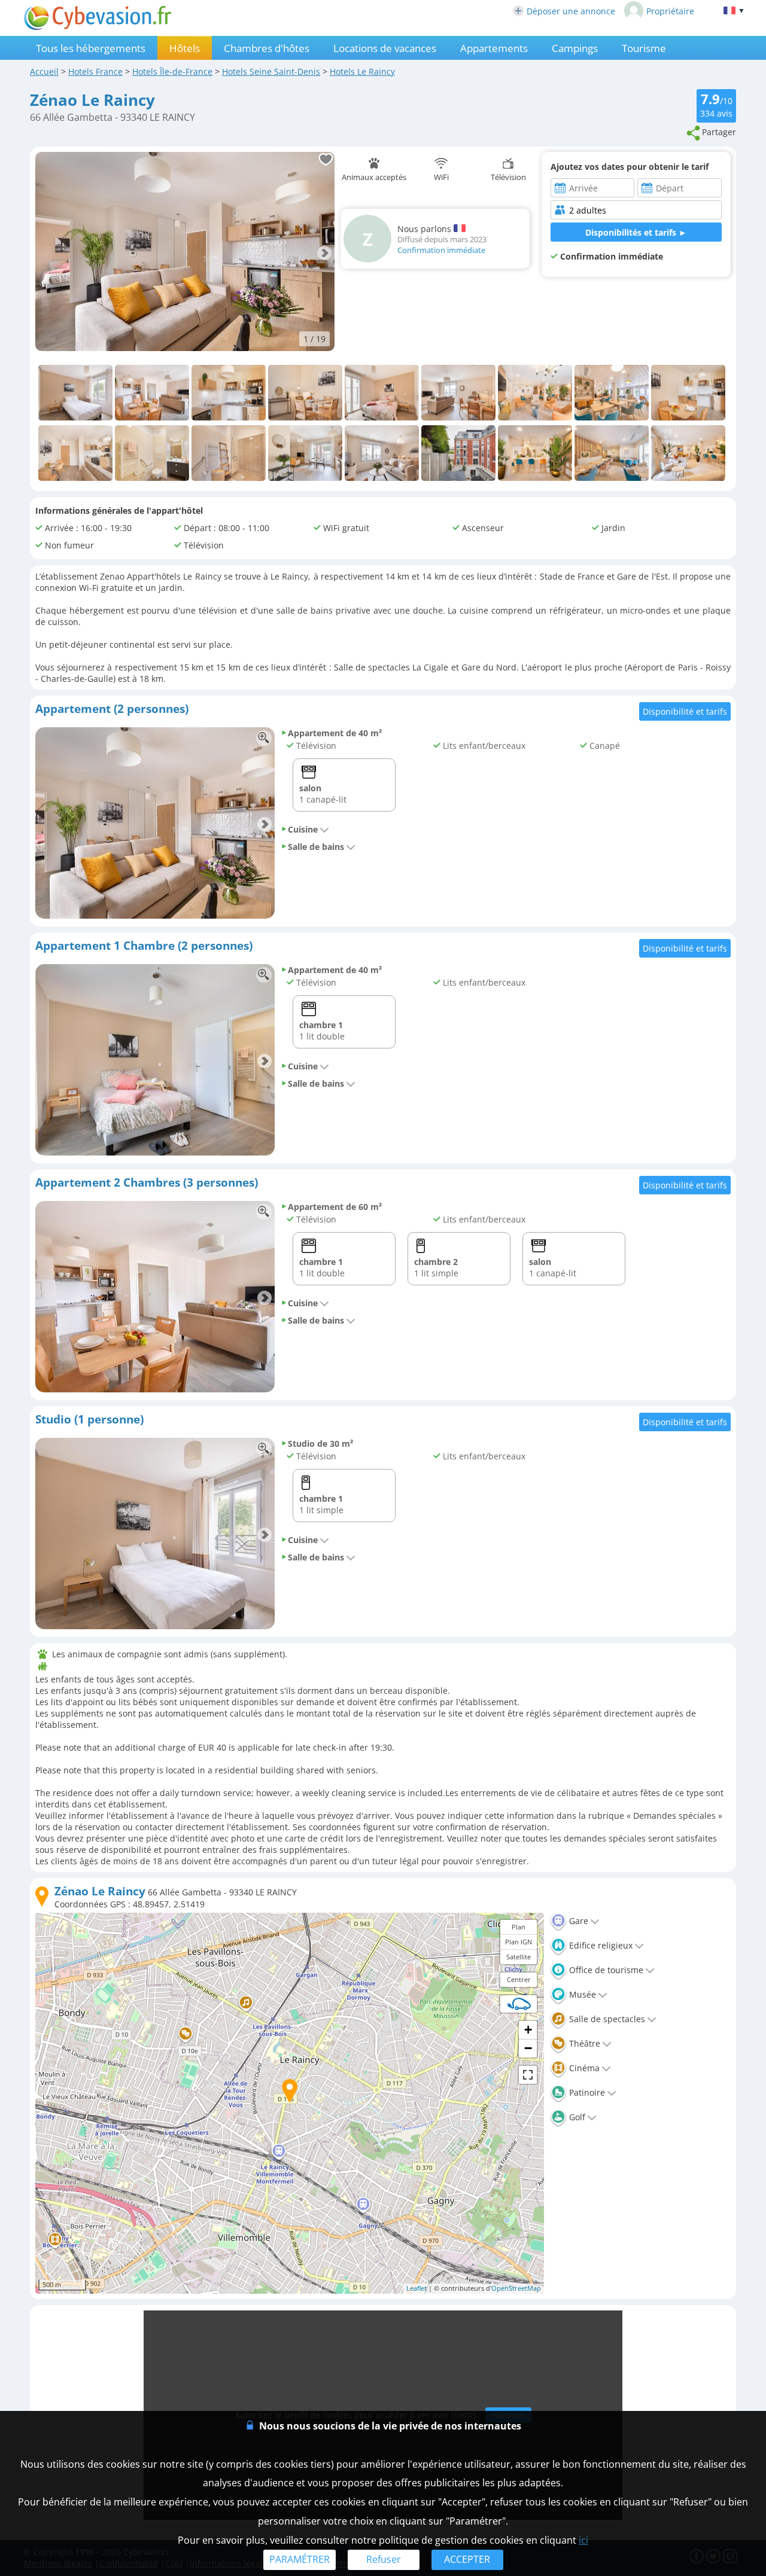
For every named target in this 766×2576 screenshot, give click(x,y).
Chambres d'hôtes (267, 48)
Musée (581, 1994)
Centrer (519, 1979)
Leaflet (417, 2288)
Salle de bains (316, 847)
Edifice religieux (600, 1945)
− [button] (528, 2048)
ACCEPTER (467, 2559)
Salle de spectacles (606, 2019)
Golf (576, 2117)
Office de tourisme (605, 1970)
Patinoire (586, 2092)
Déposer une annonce (571, 11)
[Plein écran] (528, 2075)
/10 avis (716, 105)
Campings (575, 48)
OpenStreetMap (516, 2288)
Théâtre (583, 2043)
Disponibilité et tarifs (685, 711)
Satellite (519, 1957)
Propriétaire (670, 11)
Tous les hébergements (91, 48)
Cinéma (583, 2068)
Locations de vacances (385, 48)
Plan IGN (519, 1942)
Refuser (384, 2559)
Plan (519, 1927)
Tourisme (644, 48)
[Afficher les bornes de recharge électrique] (519, 2004)
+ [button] (528, 2030)
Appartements (494, 48)
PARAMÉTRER (300, 2559)
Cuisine (303, 829)
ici (583, 2540)
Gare (577, 1921)
